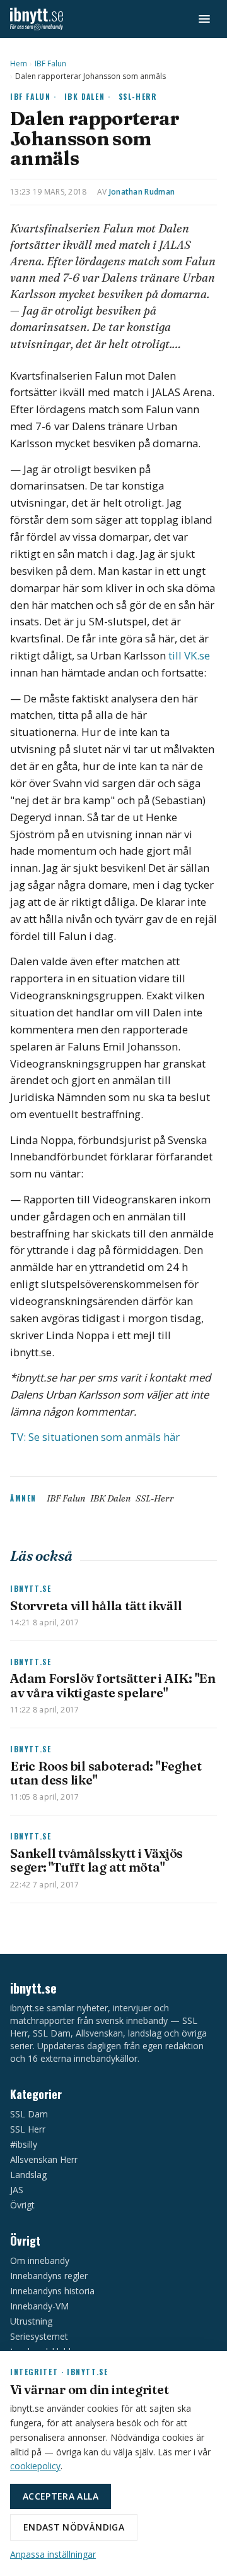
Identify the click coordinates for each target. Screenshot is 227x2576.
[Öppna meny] (204, 19)
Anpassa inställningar (53, 2554)
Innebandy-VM (39, 2306)
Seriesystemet (39, 2336)
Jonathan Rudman (142, 192)
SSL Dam (29, 2114)
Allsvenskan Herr (44, 2159)
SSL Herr (28, 2129)
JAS (17, 2190)
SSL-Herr (138, 96)
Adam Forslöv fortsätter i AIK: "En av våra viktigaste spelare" (113, 1685)
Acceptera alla (61, 2496)
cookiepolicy (35, 2466)
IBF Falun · (33, 96)
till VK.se (189, 655)
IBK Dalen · (88, 96)
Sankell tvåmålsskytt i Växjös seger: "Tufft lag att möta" (96, 1860)
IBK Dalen (110, 1498)
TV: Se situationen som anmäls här (95, 1437)
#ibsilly (24, 2144)
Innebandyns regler (49, 2276)
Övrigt (22, 2205)
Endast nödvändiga (74, 2527)
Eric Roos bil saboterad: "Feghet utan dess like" (106, 1773)
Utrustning (31, 2321)
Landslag (28, 2175)
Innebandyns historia (52, 2291)
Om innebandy (40, 2260)
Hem (19, 64)
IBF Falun (50, 64)
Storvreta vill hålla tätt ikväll (96, 1605)
